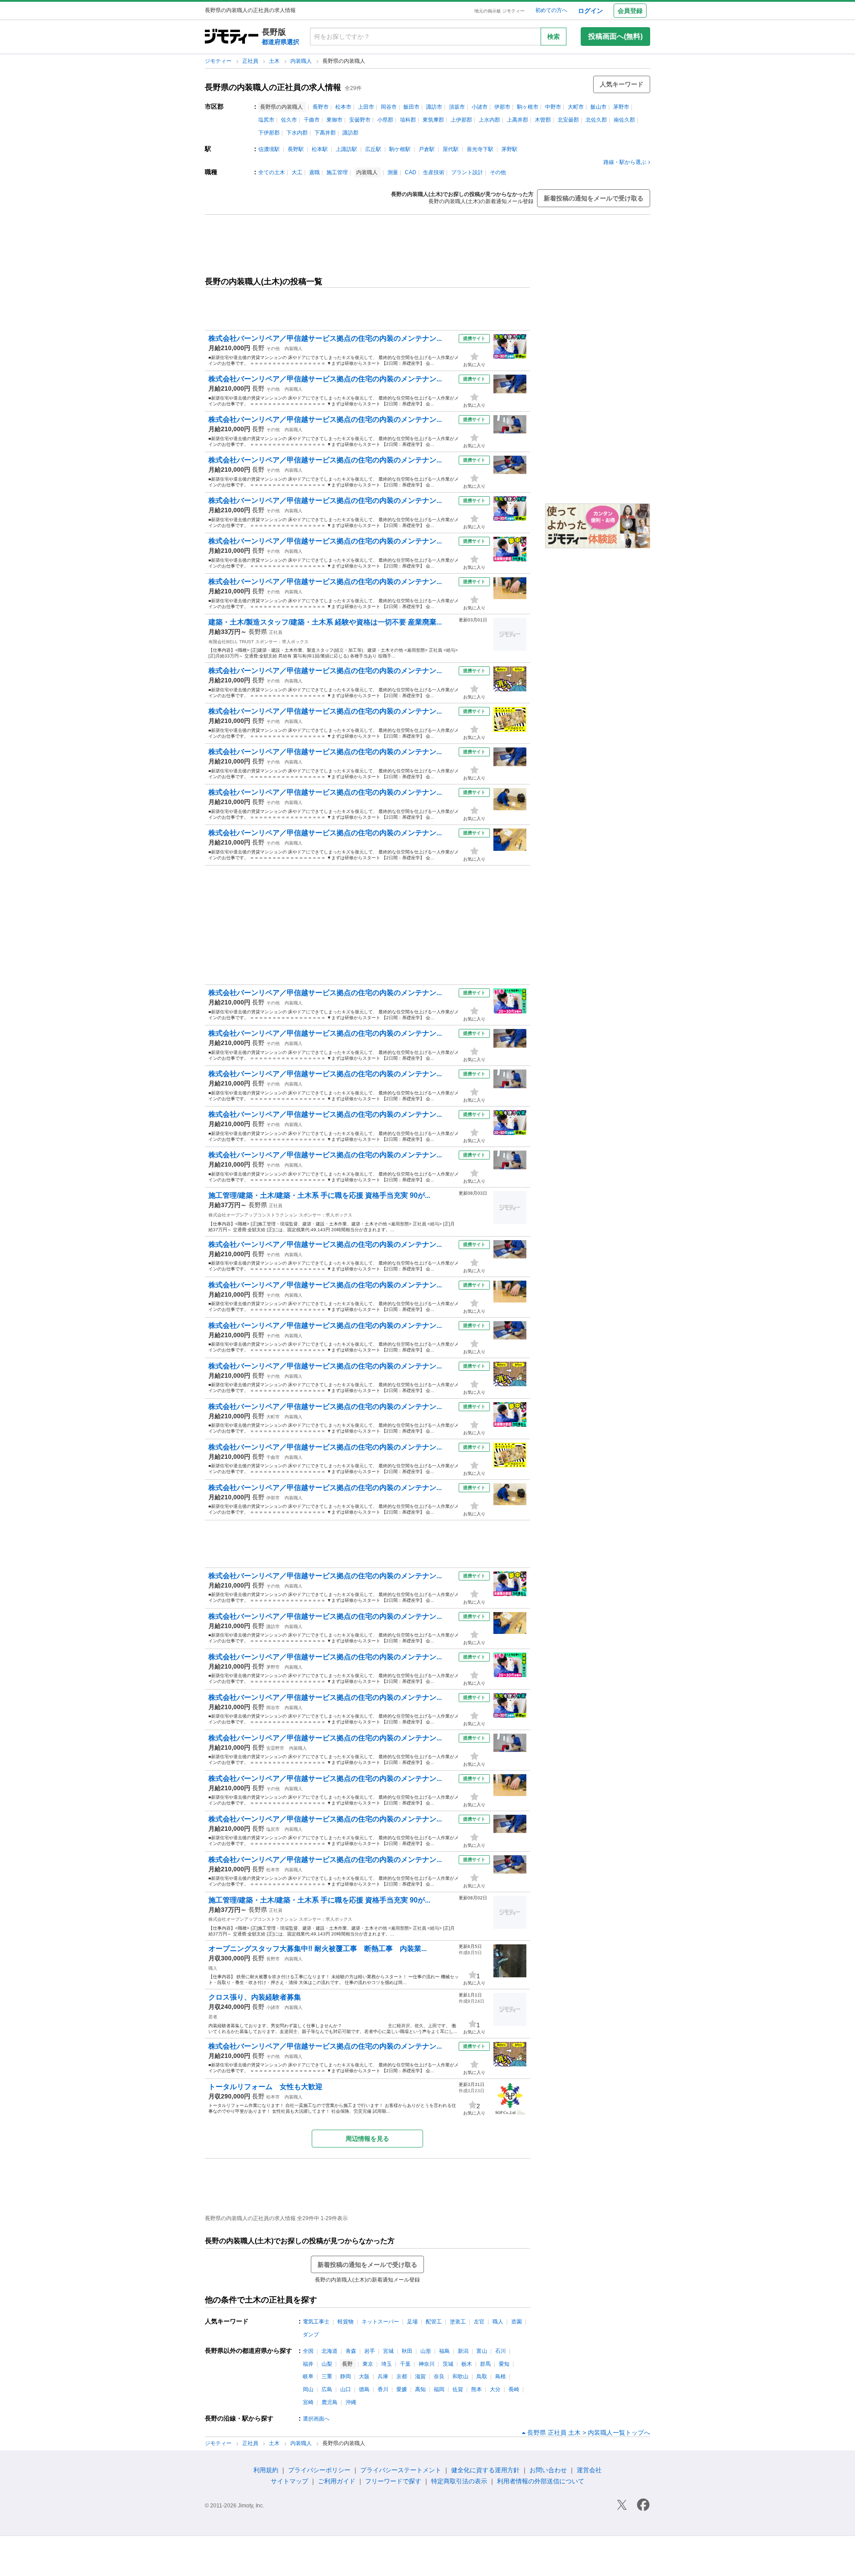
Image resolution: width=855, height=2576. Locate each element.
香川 (383, 2389)
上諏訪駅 (346, 149)
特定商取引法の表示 (459, 2481)
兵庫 (383, 2376)
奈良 (439, 2376)
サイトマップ (289, 2481)
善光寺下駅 (480, 149)
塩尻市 (266, 120)
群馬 (485, 2364)
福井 (308, 2364)
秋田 (407, 2351)
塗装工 (458, 2322)
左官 (479, 2322)
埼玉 (387, 2364)
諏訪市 (434, 107)
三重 (327, 2376)
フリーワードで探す (393, 2481)
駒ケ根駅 (400, 149)
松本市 (343, 107)
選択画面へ (316, 2419)
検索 (554, 37)
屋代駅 (451, 149)
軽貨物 (346, 2322)
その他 (498, 172)
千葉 (405, 2364)
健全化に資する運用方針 (485, 2470)
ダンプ (311, 2335)
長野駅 (296, 149)
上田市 (366, 107)
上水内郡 (489, 120)
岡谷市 (389, 107)
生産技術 (434, 172)
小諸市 (480, 107)
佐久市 (289, 120)
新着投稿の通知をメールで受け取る (594, 198)
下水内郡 (297, 133)
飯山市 (598, 107)
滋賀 (420, 2376)
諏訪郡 (350, 133)
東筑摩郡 (433, 120)
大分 (495, 2389)
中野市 (553, 107)
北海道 (330, 2351)
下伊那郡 (269, 133)
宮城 (388, 2351)
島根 (501, 2376)
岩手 (370, 2351)
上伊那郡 (461, 120)
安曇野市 (360, 120)
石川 (501, 2351)
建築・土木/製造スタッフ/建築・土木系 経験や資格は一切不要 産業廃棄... (325, 622)
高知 (420, 2389)
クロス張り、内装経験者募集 (255, 1997)
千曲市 (312, 120)
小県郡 (385, 120)
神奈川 (427, 2364)
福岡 (439, 2389)
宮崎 (308, 2402)
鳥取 (482, 2376)
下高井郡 (325, 133)
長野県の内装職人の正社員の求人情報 (273, 87)
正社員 (251, 61)
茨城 (448, 2364)
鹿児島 (330, 2402)
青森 (351, 2351)
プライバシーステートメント (401, 2470)
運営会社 (589, 2470)
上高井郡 (517, 120)
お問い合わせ (548, 2470)
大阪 (364, 2376)
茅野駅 (509, 149)
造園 (517, 2322)
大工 (297, 172)
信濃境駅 (269, 149)
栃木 (467, 2364)
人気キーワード (622, 84)
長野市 (321, 107)
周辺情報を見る (367, 2139)
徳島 (364, 2389)
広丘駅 (373, 149)
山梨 (327, 2364)
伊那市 (502, 107)
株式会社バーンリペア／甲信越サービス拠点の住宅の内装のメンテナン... (325, 338)
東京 (368, 2364)
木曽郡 (543, 120)
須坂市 (457, 107)
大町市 (576, 107)
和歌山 (460, 2376)
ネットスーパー (380, 2322)
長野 (258, 348)
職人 (213, 1968)
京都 (402, 2376)
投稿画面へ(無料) (615, 36)
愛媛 (402, 2389)
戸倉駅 (427, 149)
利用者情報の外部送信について (541, 2481)
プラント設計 (467, 172)
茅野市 (621, 107)
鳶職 (314, 172)
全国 (308, 2351)
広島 (327, 2389)
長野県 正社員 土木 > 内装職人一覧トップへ (589, 2433)
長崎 (514, 2389)
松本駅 (320, 149)
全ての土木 (272, 172)
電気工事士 (316, 2322)
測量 (393, 172)
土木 (275, 61)
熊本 (476, 2389)
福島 (444, 2351)
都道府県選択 (281, 42)
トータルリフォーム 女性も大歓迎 (265, 2087)
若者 (213, 2017)
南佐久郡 (624, 120)
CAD (411, 172)
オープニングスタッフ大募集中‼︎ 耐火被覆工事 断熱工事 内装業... (318, 1949)
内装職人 (302, 61)
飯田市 (411, 107)
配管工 (434, 2322)
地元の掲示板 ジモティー (499, 11)
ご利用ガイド (337, 2481)
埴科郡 (408, 120)
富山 (482, 2351)
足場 (412, 2322)
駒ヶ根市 (528, 107)
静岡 (346, 2376)
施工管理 (337, 172)
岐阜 (308, 2376)
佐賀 (458, 2389)
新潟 (463, 2351)
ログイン (590, 11)
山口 (346, 2389)
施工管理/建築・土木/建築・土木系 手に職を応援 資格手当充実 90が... (319, 1195)
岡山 (308, 2389)
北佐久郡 (596, 120)
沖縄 (351, 2402)
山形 (426, 2351)
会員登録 (630, 11)
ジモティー (219, 61)
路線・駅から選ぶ (625, 162)
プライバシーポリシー (319, 2470)
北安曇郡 (568, 120)
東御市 (334, 120)
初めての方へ (551, 10)
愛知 (504, 2364)
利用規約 (266, 2470)
